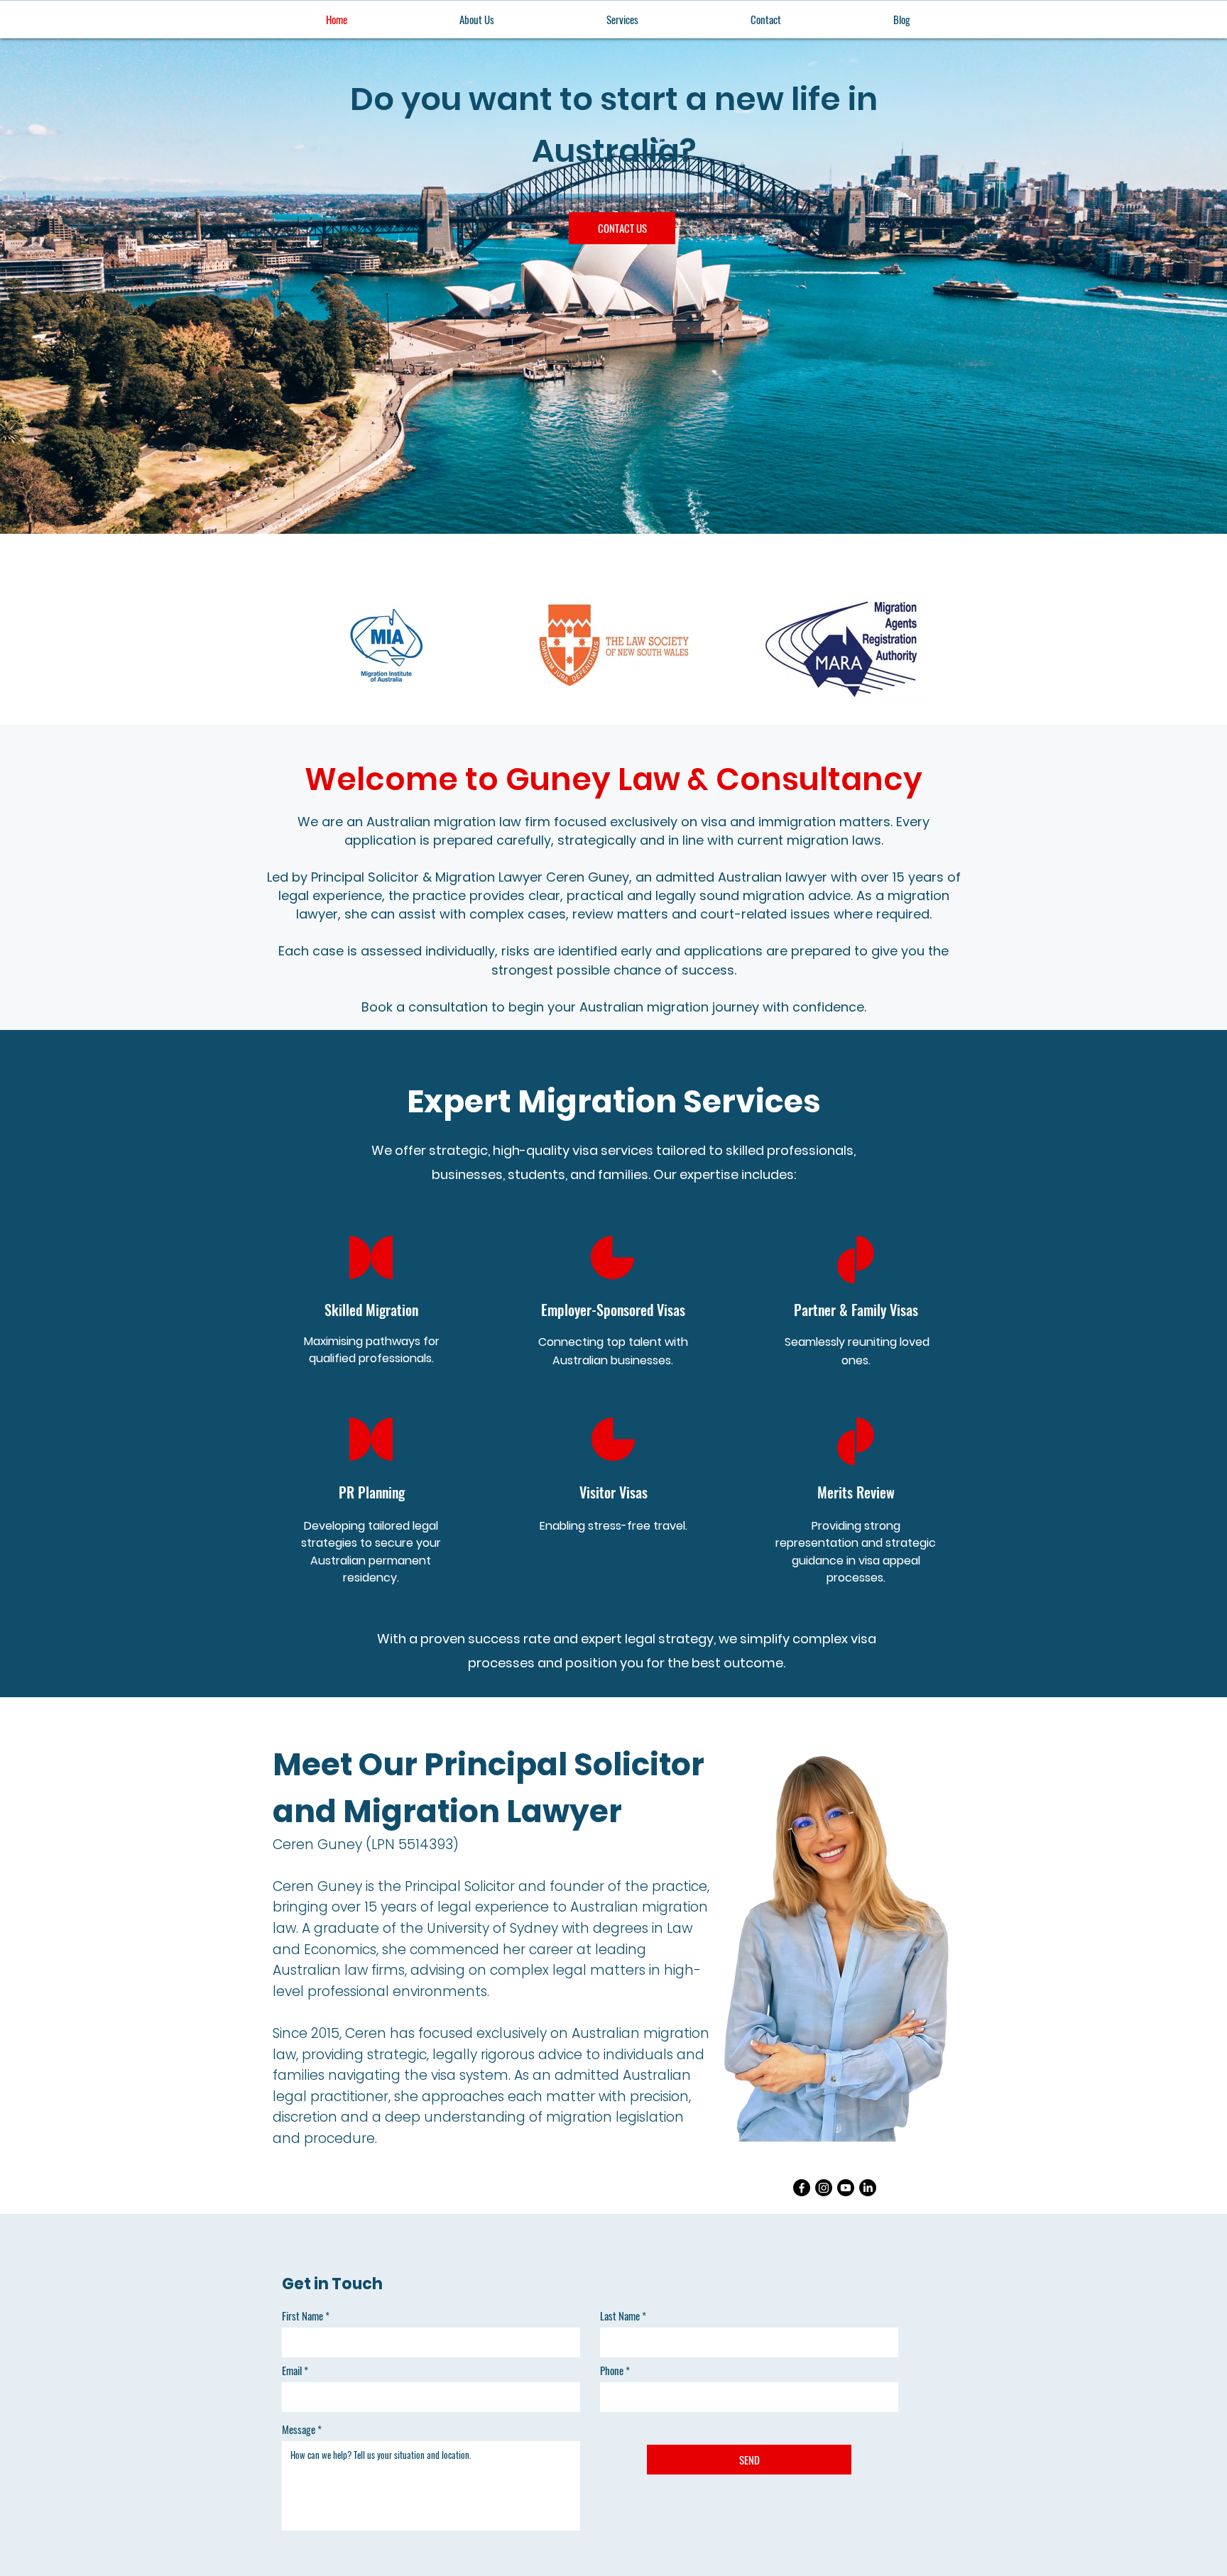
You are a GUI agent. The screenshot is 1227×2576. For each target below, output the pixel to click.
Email (292, 2371)
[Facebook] (802, 2188)
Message (299, 2429)
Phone (612, 2371)
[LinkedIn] (868, 2188)
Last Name (620, 2316)
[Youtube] (846, 2188)
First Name (302, 2316)
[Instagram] (824, 2188)
